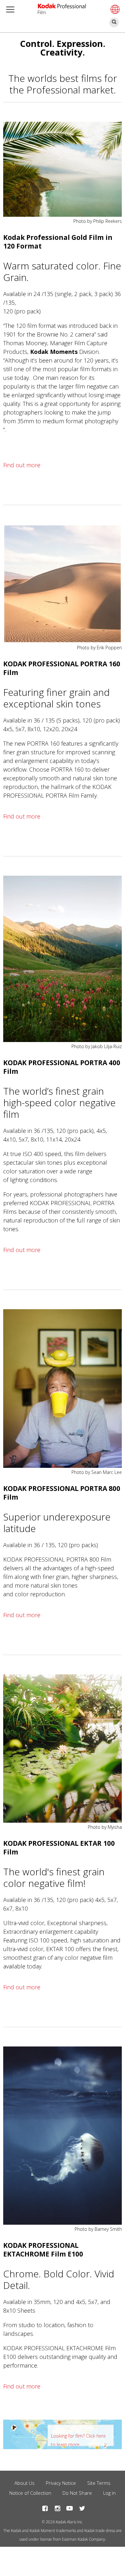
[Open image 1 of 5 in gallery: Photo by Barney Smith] (63, 2136)
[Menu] (9, 10)
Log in (109, 2493)
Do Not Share (77, 2493)
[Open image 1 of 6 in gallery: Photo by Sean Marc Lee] (63, 1388)
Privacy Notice (61, 2483)
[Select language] (114, 9)
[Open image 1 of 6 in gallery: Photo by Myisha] (63, 1748)
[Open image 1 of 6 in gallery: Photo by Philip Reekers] (63, 169)
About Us (25, 2483)
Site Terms (99, 2483)
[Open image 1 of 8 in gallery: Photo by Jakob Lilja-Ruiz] (63, 959)
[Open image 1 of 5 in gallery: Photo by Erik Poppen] (63, 584)
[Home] (62, 6)
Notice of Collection (30, 2493)
